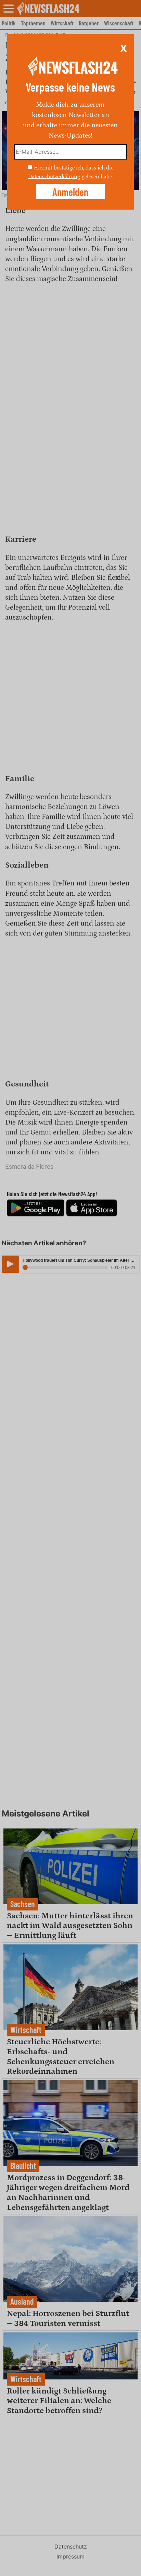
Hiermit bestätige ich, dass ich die (74, 168)
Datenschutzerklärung (54, 176)
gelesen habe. (97, 176)
